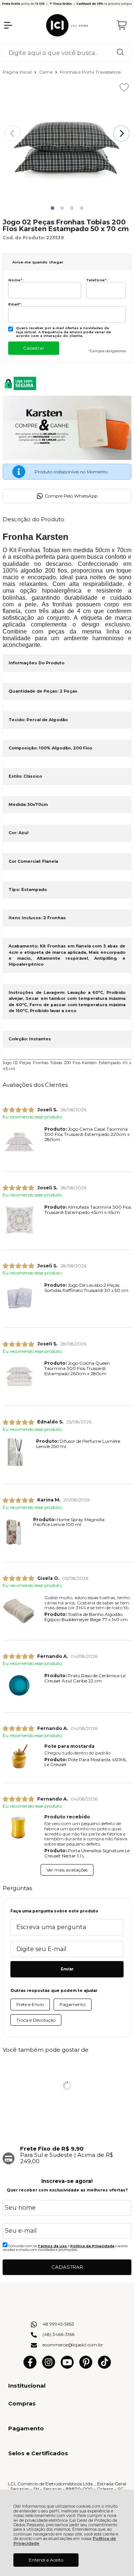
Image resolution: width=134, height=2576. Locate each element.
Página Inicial (18, 72)
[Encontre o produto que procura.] (120, 53)
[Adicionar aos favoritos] (124, 87)
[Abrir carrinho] (122, 25)
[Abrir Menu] (8, 25)
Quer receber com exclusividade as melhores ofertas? (67, 2190)
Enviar (67, 1969)
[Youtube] (67, 2367)
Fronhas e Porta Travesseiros (90, 72)
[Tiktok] (104, 2367)
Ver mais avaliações (67, 1870)
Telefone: (97, 280)
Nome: (16, 280)
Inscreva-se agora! (67, 2181)
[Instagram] (49, 2367)
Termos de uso (52, 2246)
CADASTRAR (67, 2267)
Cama (46, 72)
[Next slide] (121, 133)
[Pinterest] (86, 2367)
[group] (67, 2155)
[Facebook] (30, 2367)
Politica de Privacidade (92, 2246)
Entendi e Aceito (46, 2560)
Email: (15, 304)
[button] (52, 208)
